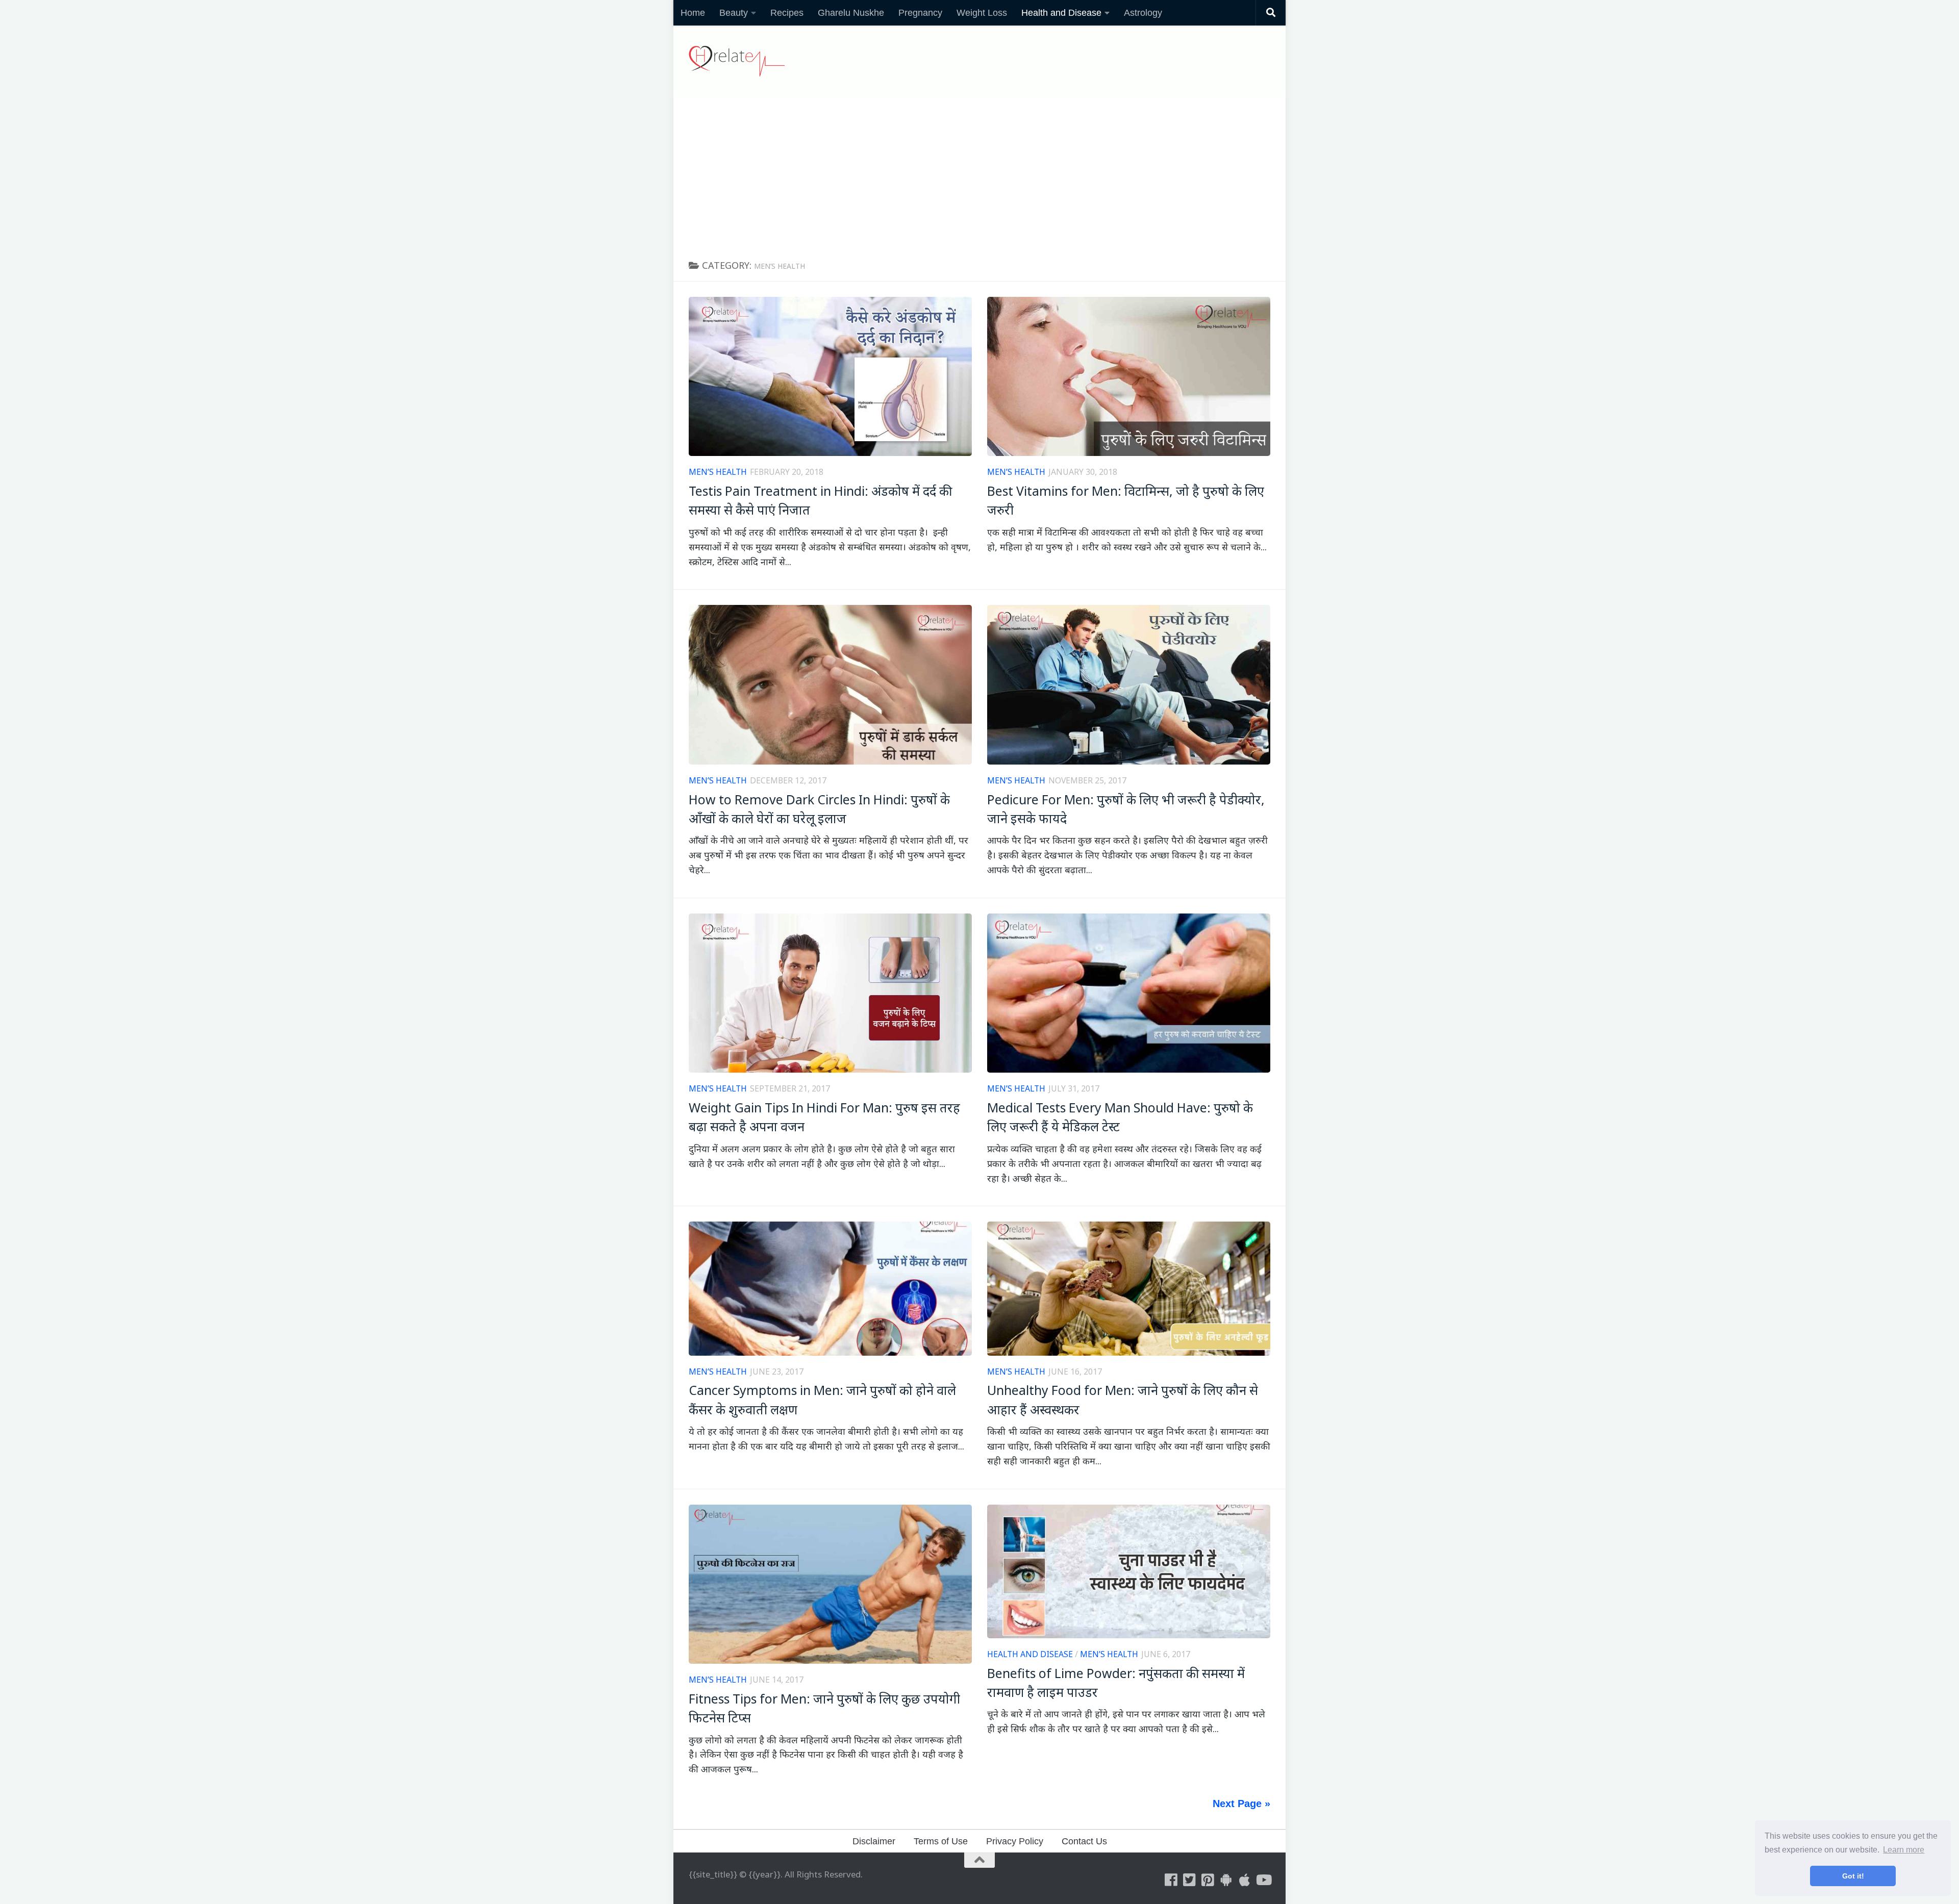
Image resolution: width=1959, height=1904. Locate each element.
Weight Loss (982, 13)
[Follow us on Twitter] (1190, 1880)
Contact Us (1084, 1841)
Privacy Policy (1015, 1841)
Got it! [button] (1853, 1876)
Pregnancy (920, 13)
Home (693, 13)
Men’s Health (718, 472)
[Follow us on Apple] (1245, 1880)
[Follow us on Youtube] (1263, 1880)
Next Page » (1241, 1804)
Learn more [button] (1904, 1850)
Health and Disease (1061, 13)
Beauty (734, 13)
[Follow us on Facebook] (1171, 1880)
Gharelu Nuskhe (851, 13)
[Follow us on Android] (1226, 1880)
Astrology (1143, 13)
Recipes (787, 13)
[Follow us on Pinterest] (1208, 1880)
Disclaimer (874, 1841)
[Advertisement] (979, 173)
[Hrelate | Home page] (737, 61)
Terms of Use (941, 1841)
